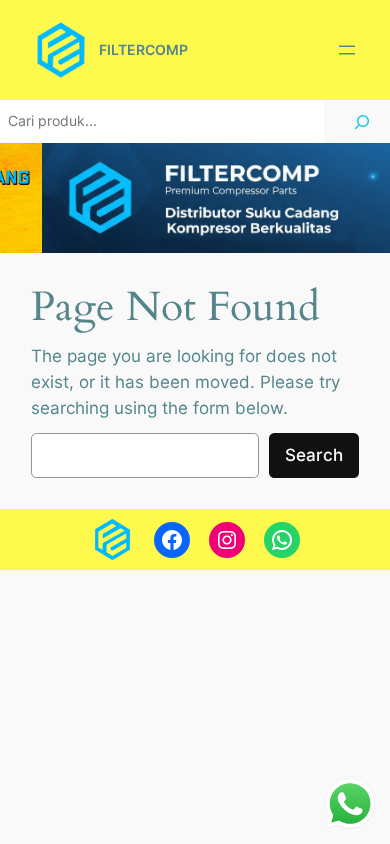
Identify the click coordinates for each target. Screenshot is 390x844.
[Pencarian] (362, 121)
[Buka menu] (347, 50)
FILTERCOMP (143, 49)
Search (314, 455)
